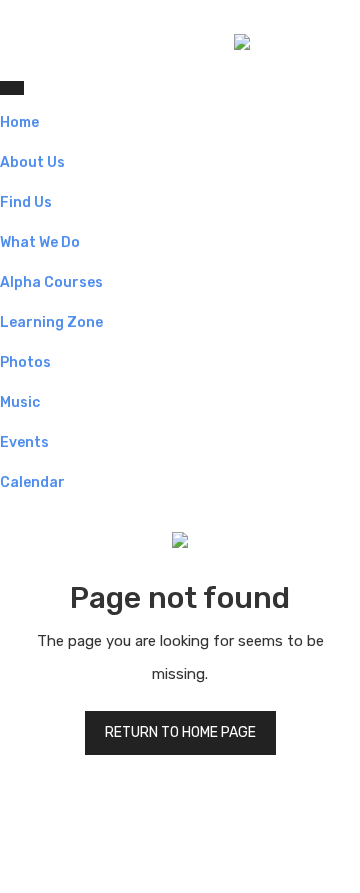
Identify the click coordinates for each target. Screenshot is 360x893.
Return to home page (180, 732)
